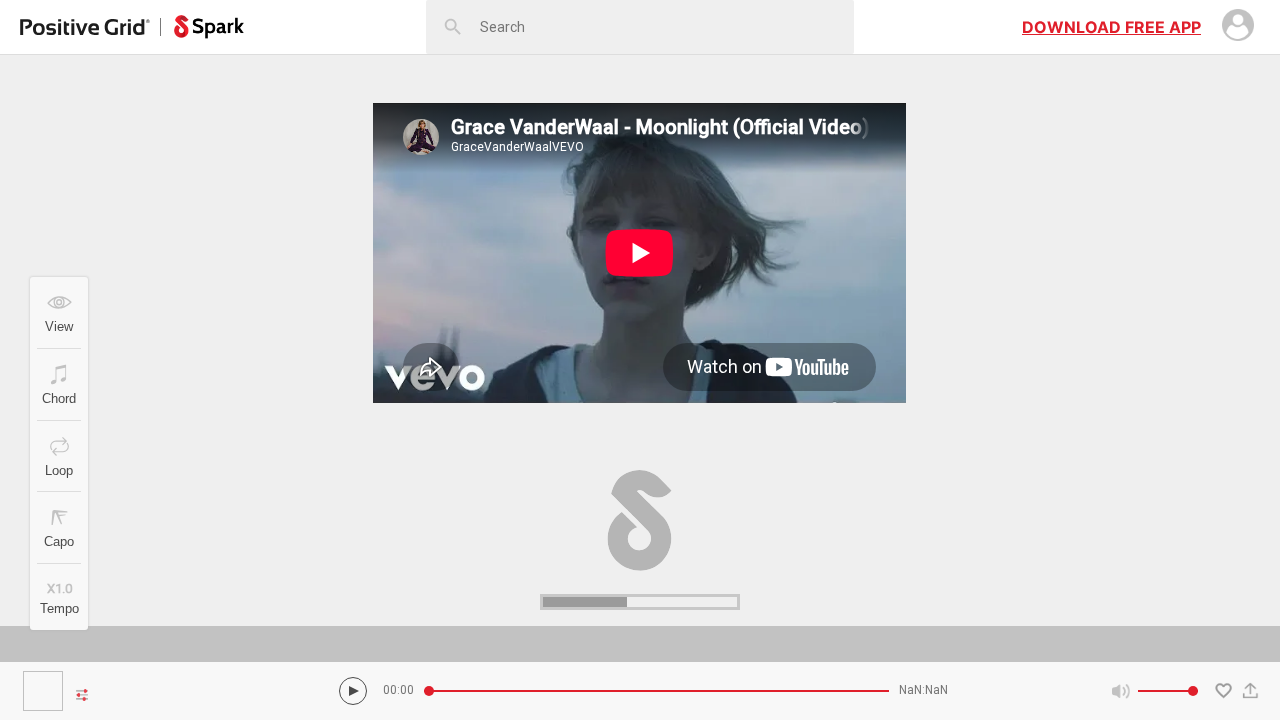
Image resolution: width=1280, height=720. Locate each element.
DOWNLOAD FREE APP (1111, 27)
